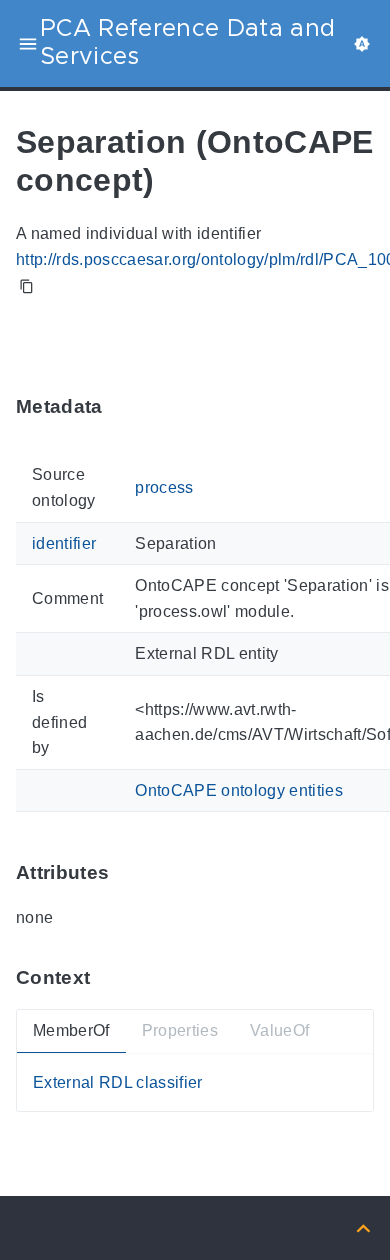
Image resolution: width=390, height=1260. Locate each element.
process (164, 487)
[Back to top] (363, 1227)
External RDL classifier (118, 1082)
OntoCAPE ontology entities (239, 790)
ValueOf (279, 1030)
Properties (180, 1030)
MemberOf (71, 1030)
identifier (64, 543)
